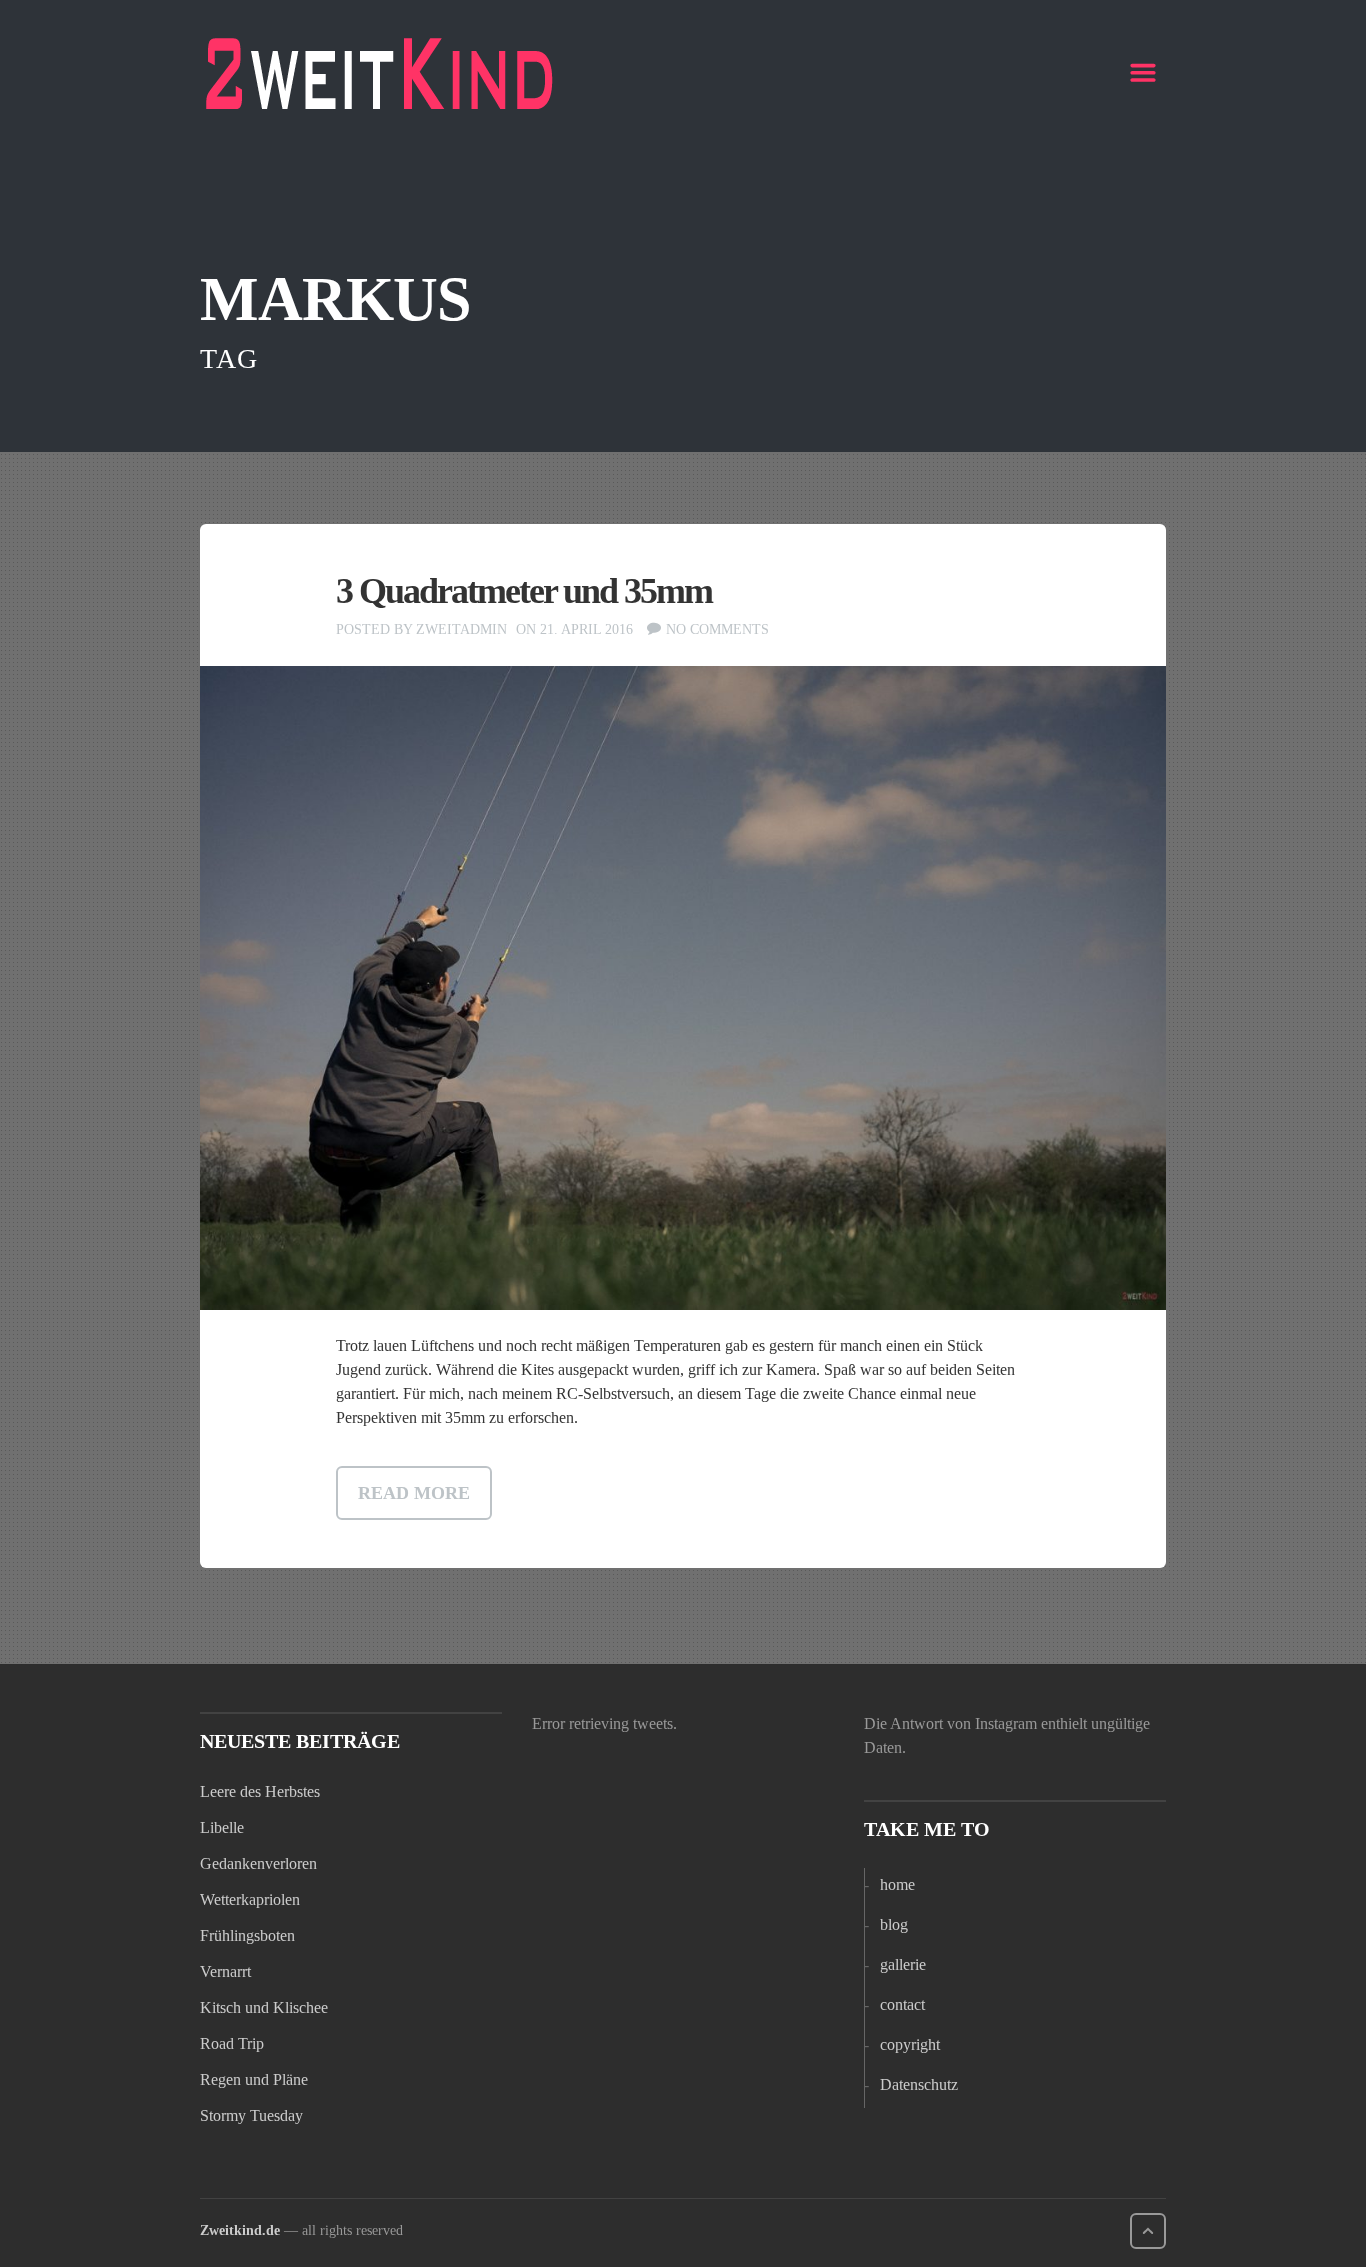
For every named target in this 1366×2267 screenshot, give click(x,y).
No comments (717, 629)
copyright (910, 2044)
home (897, 1884)
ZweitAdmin (461, 629)
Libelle (222, 1827)
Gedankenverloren (258, 1863)
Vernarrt (225, 1971)
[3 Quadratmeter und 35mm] (683, 988)
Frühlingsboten (247, 1935)
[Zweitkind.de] (380, 72)
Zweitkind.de (240, 2230)
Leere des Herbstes (260, 1791)
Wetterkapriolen (250, 1899)
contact (902, 2004)
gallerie (903, 1964)
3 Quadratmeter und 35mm (524, 591)
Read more (414, 1493)
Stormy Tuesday (251, 2115)
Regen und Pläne (254, 2079)
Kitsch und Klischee (264, 2007)
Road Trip (232, 2043)
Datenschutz (919, 2084)
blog (894, 1924)
